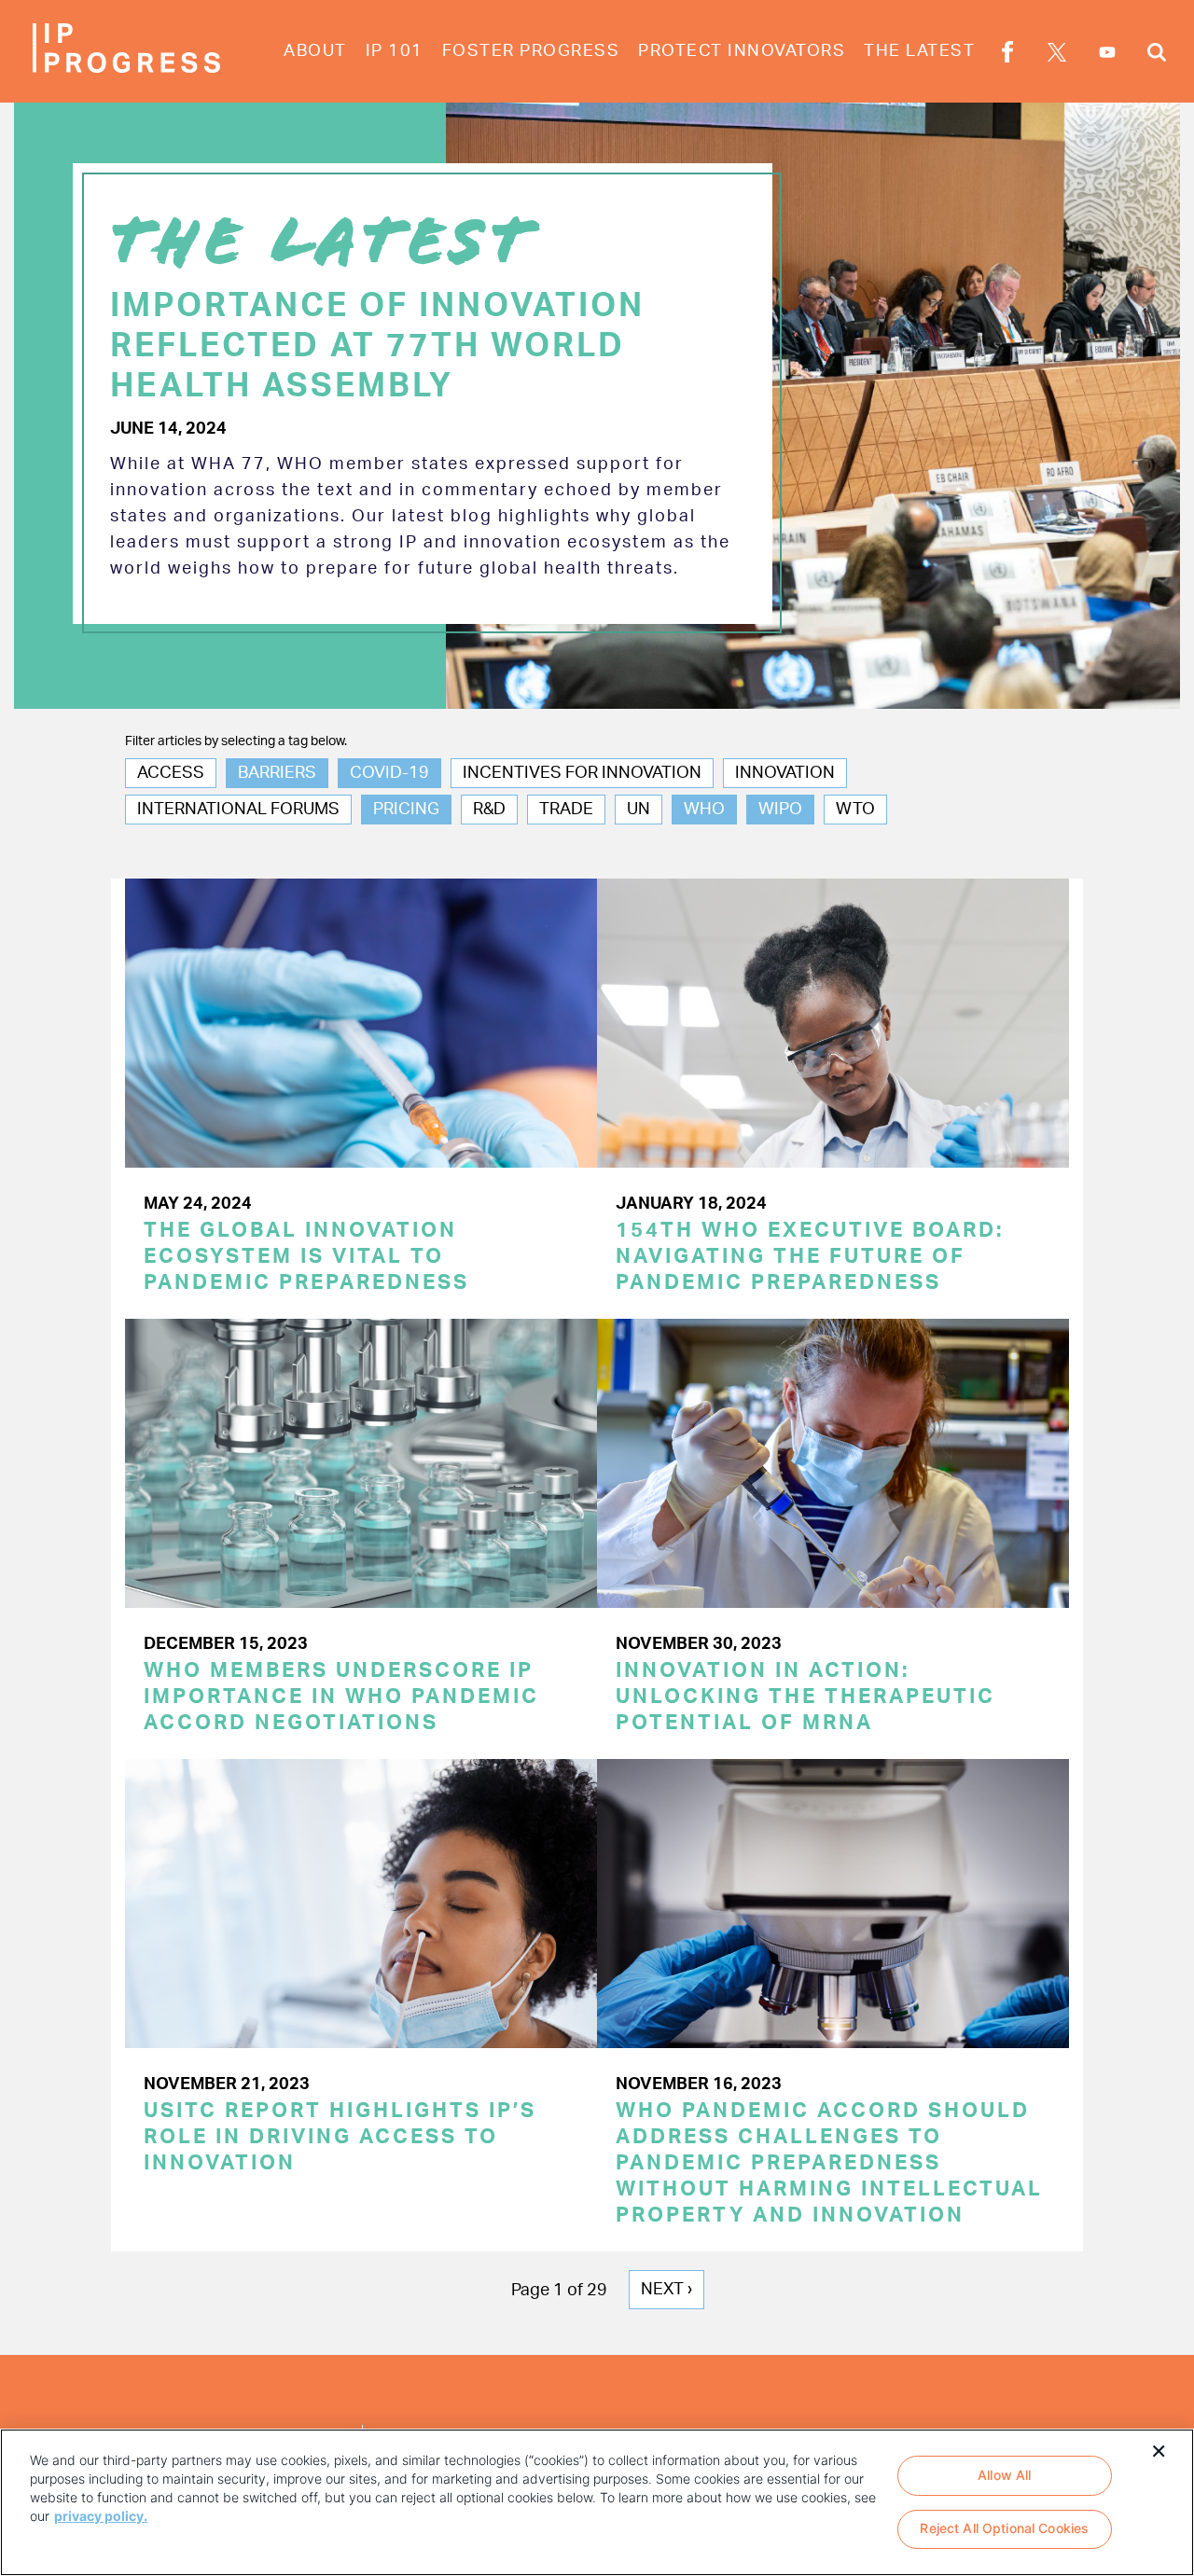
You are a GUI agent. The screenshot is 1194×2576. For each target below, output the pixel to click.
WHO (704, 810)
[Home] (126, 48)
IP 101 (395, 51)
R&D (489, 810)
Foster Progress (531, 51)
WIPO (780, 810)
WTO (855, 810)
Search (1157, 55)
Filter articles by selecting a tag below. (236, 741)
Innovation (785, 773)
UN (639, 810)
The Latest (919, 51)
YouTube (1107, 52)
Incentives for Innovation (582, 773)
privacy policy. (101, 2516)
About (315, 51)
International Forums (238, 810)
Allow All (1004, 2475)
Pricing (406, 810)
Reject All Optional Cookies (1004, 2529)
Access (171, 773)
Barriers (277, 773)
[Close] (1159, 2449)
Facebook (1007, 55)
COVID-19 (389, 773)
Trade (566, 810)
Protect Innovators (742, 51)
